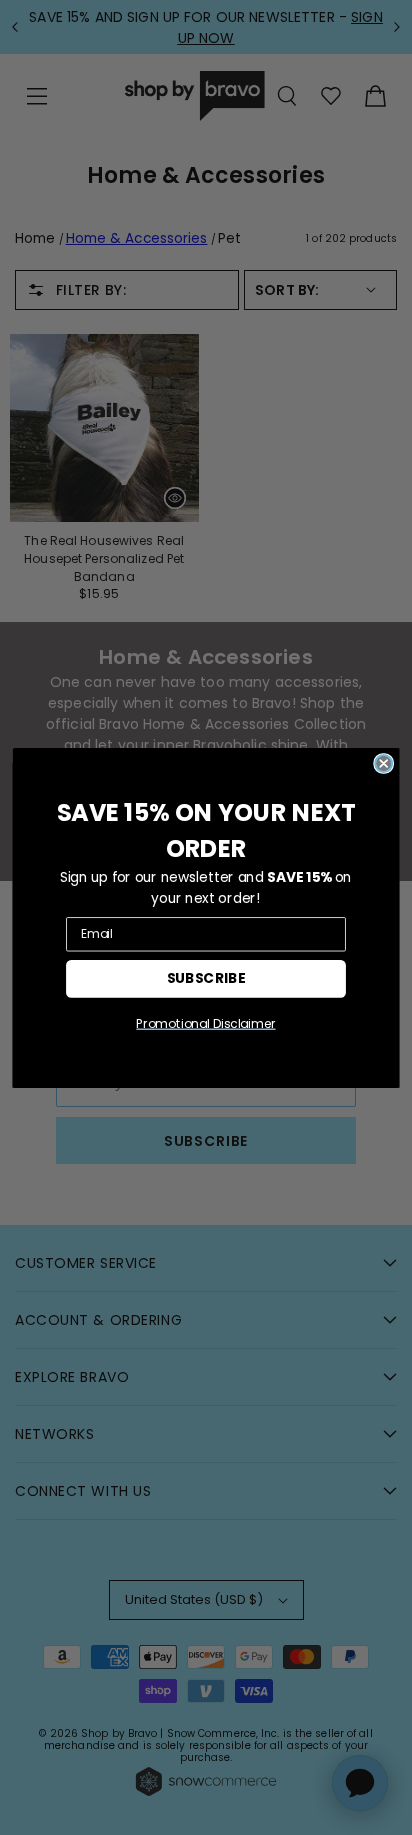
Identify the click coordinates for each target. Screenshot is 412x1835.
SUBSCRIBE (206, 978)
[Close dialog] (383, 762)
